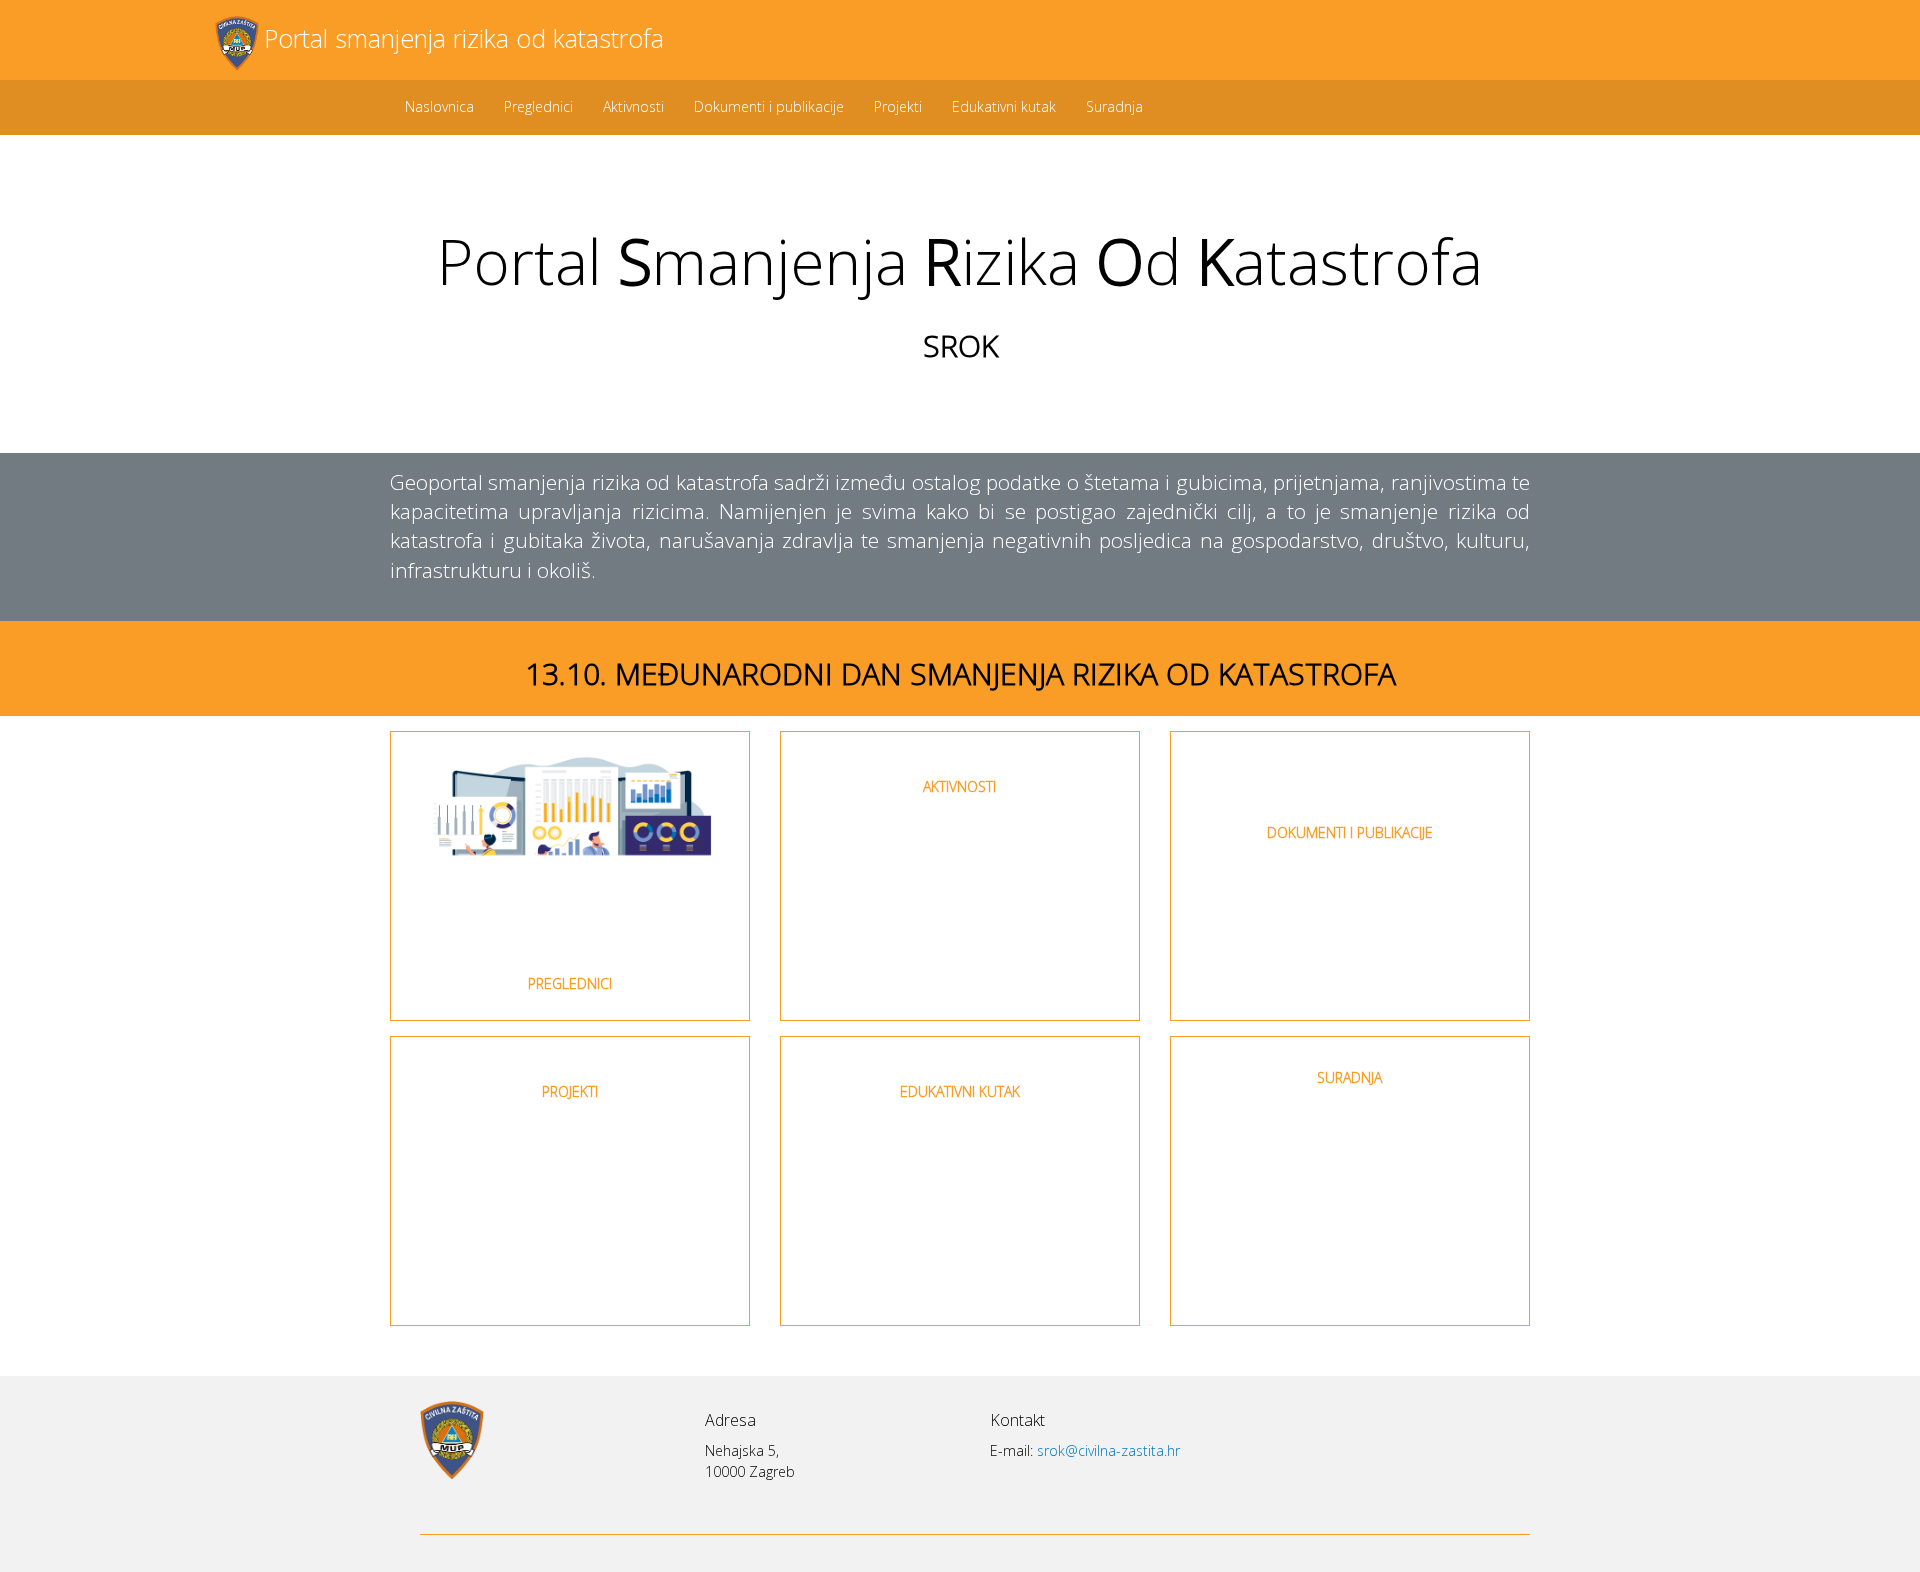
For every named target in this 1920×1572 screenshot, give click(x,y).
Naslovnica (439, 106)
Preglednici (538, 106)
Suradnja (1114, 106)
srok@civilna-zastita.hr (1108, 1450)
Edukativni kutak (1004, 106)
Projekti (898, 106)
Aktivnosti (633, 106)
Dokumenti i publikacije (769, 106)
